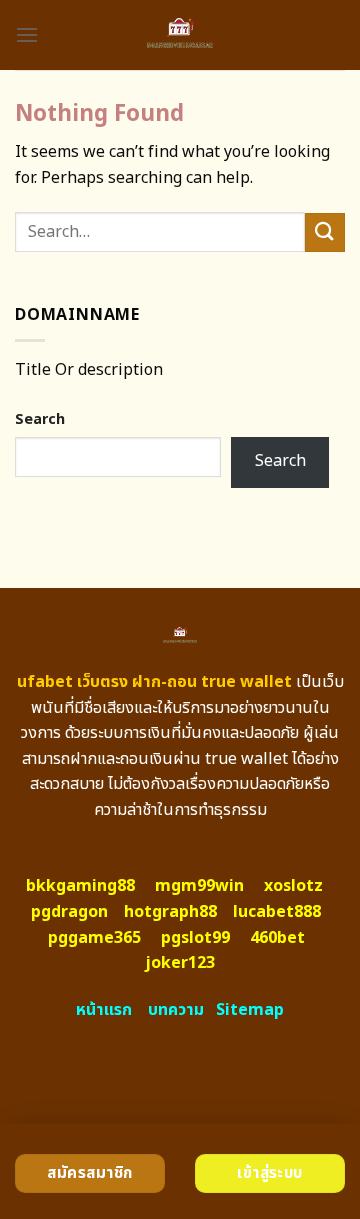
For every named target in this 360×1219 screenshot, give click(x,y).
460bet (277, 938)
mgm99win (199, 886)
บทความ (176, 1010)
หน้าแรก (104, 1010)
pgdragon (69, 912)
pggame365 (94, 938)
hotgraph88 (170, 912)
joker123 (180, 963)
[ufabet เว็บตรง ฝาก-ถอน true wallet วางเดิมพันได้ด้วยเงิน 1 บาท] (180, 35)
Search (40, 419)
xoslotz (293, 886)
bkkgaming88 (80, 886)
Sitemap (250, 1010)
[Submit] (325, 232)
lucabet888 (277, 912)
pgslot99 (195, 938)
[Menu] (27, 34)
